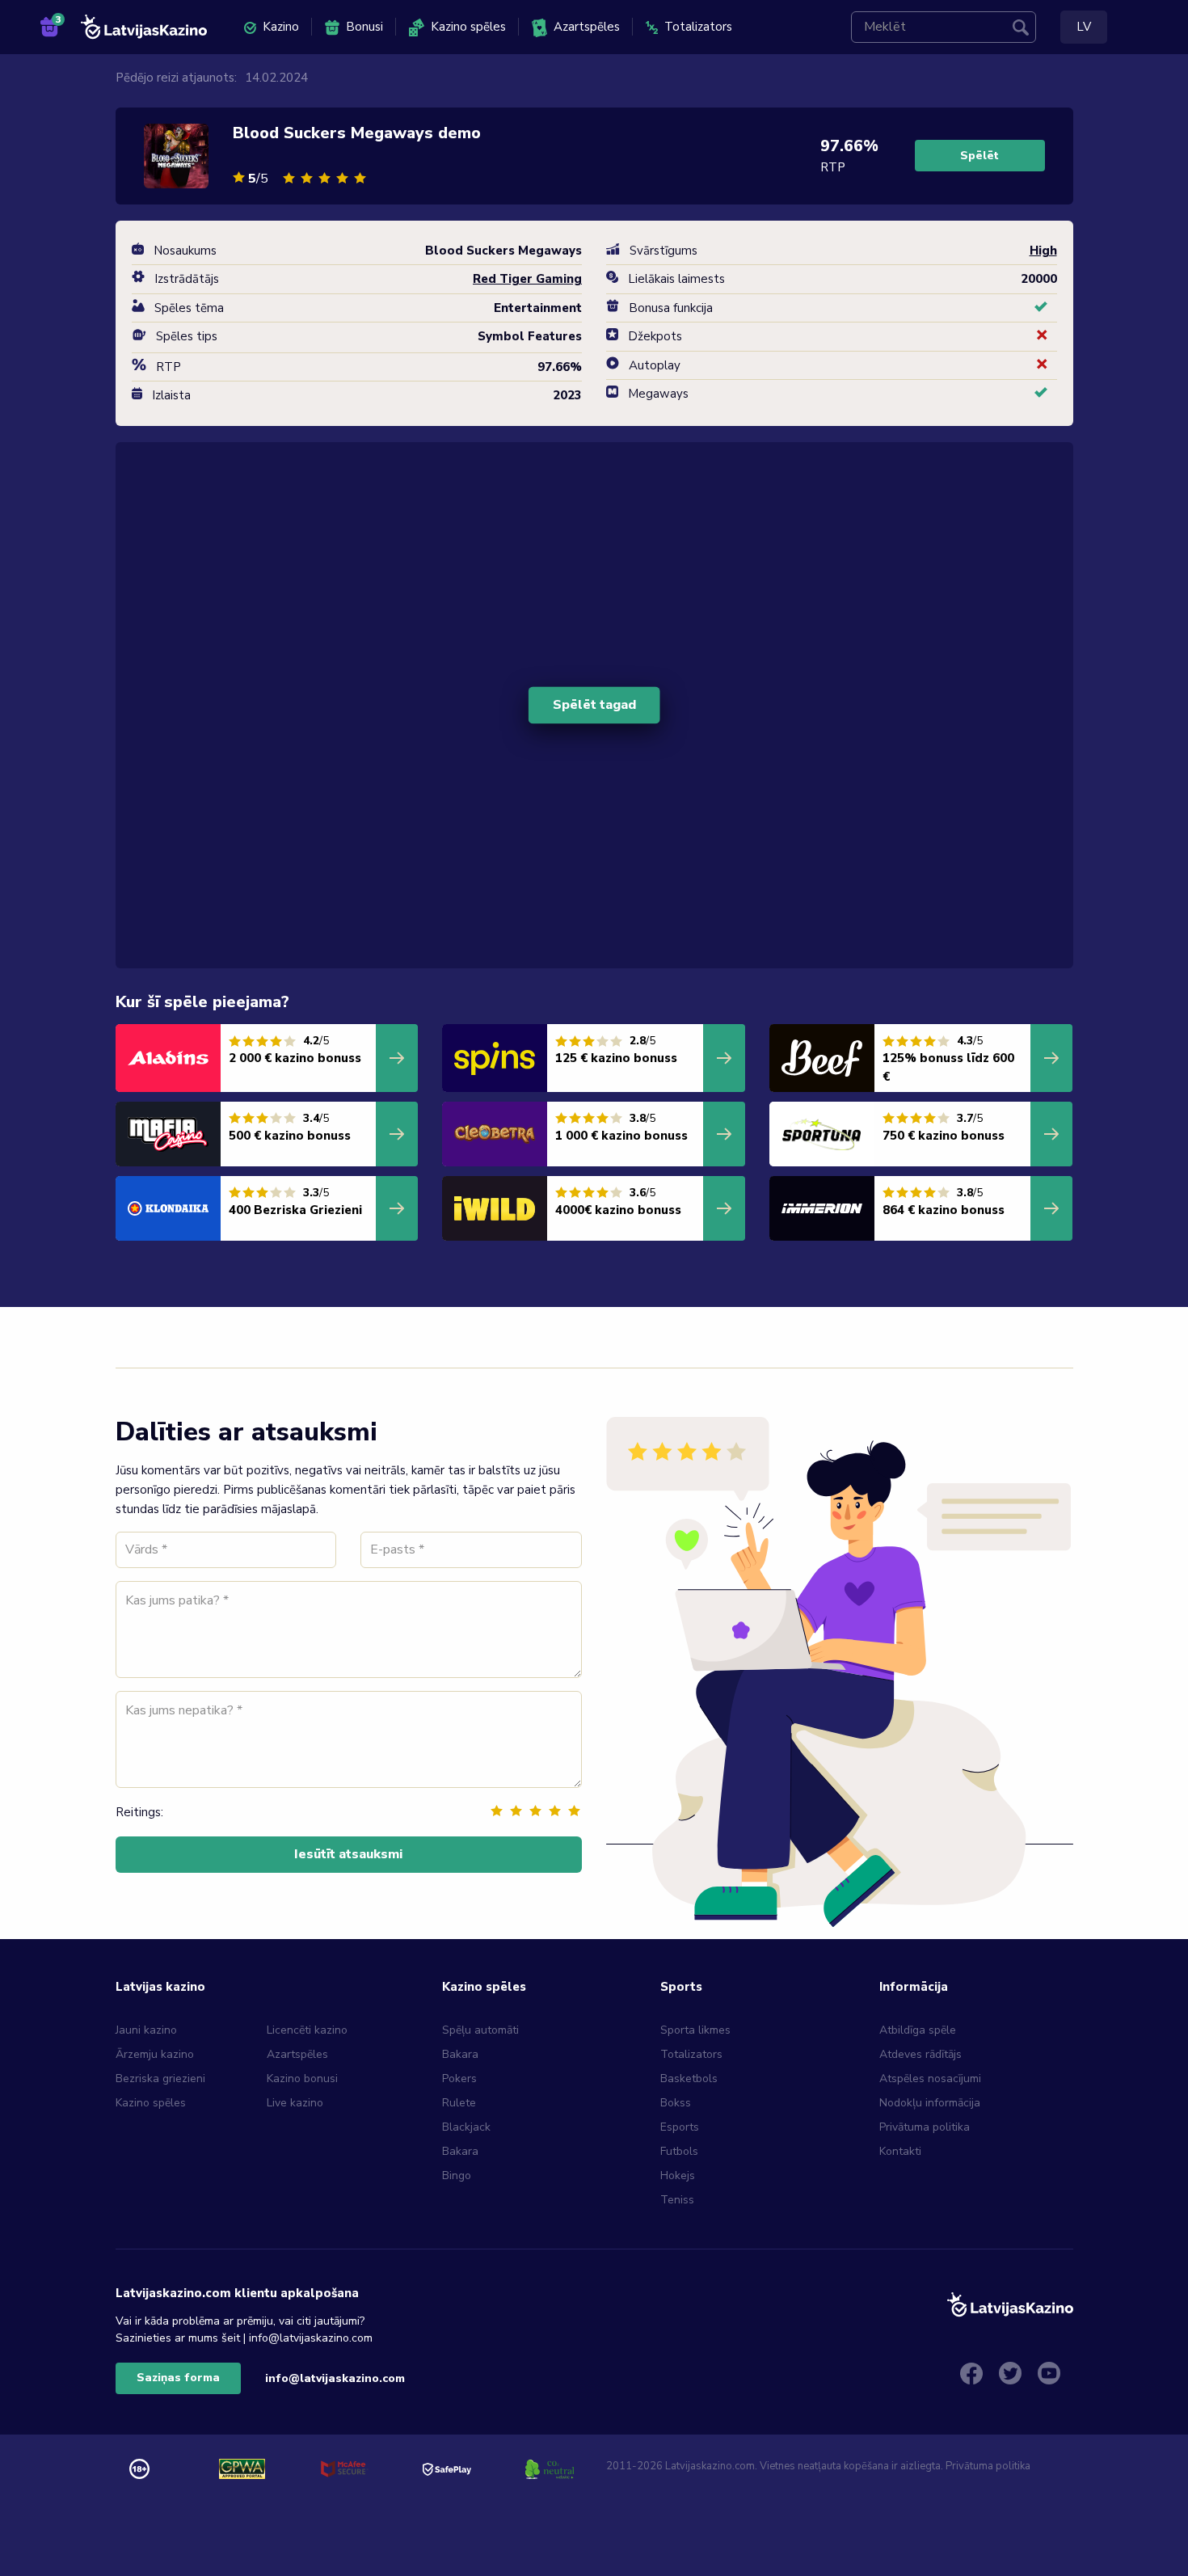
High (1043, 251)
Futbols (679, 2151)
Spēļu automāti (480, 2030)
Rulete (459, 2103)
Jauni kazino (146, 2030)
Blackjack (466, 2127)
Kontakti (900, 2151)
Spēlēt (979, 156)
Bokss (676, 2103)
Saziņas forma (178, 2378)
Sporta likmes (695, 2030)
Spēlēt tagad (594, 705)
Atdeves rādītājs (920, 2054)
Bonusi (364, 27)
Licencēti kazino (309, 2030)
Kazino (281, 27)
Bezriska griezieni (160, 2079)
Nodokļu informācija (930, 2103)
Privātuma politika (925, 2127)
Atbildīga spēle (918, 2030)
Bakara (460, 2054)
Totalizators (698, 27)
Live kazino (295, 2103)
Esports (680, 2127)
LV (1084, 27)
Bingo (457, 2175)
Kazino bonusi (302, 2079)
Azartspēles (587, 27)
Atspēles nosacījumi (930, 2079)
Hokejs (678, 2175)
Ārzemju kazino (155, 2054)
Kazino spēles (468, 27)
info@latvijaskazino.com (335, 2378)
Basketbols (689, 2079)
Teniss (677, 2200)
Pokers (459, 2079)
